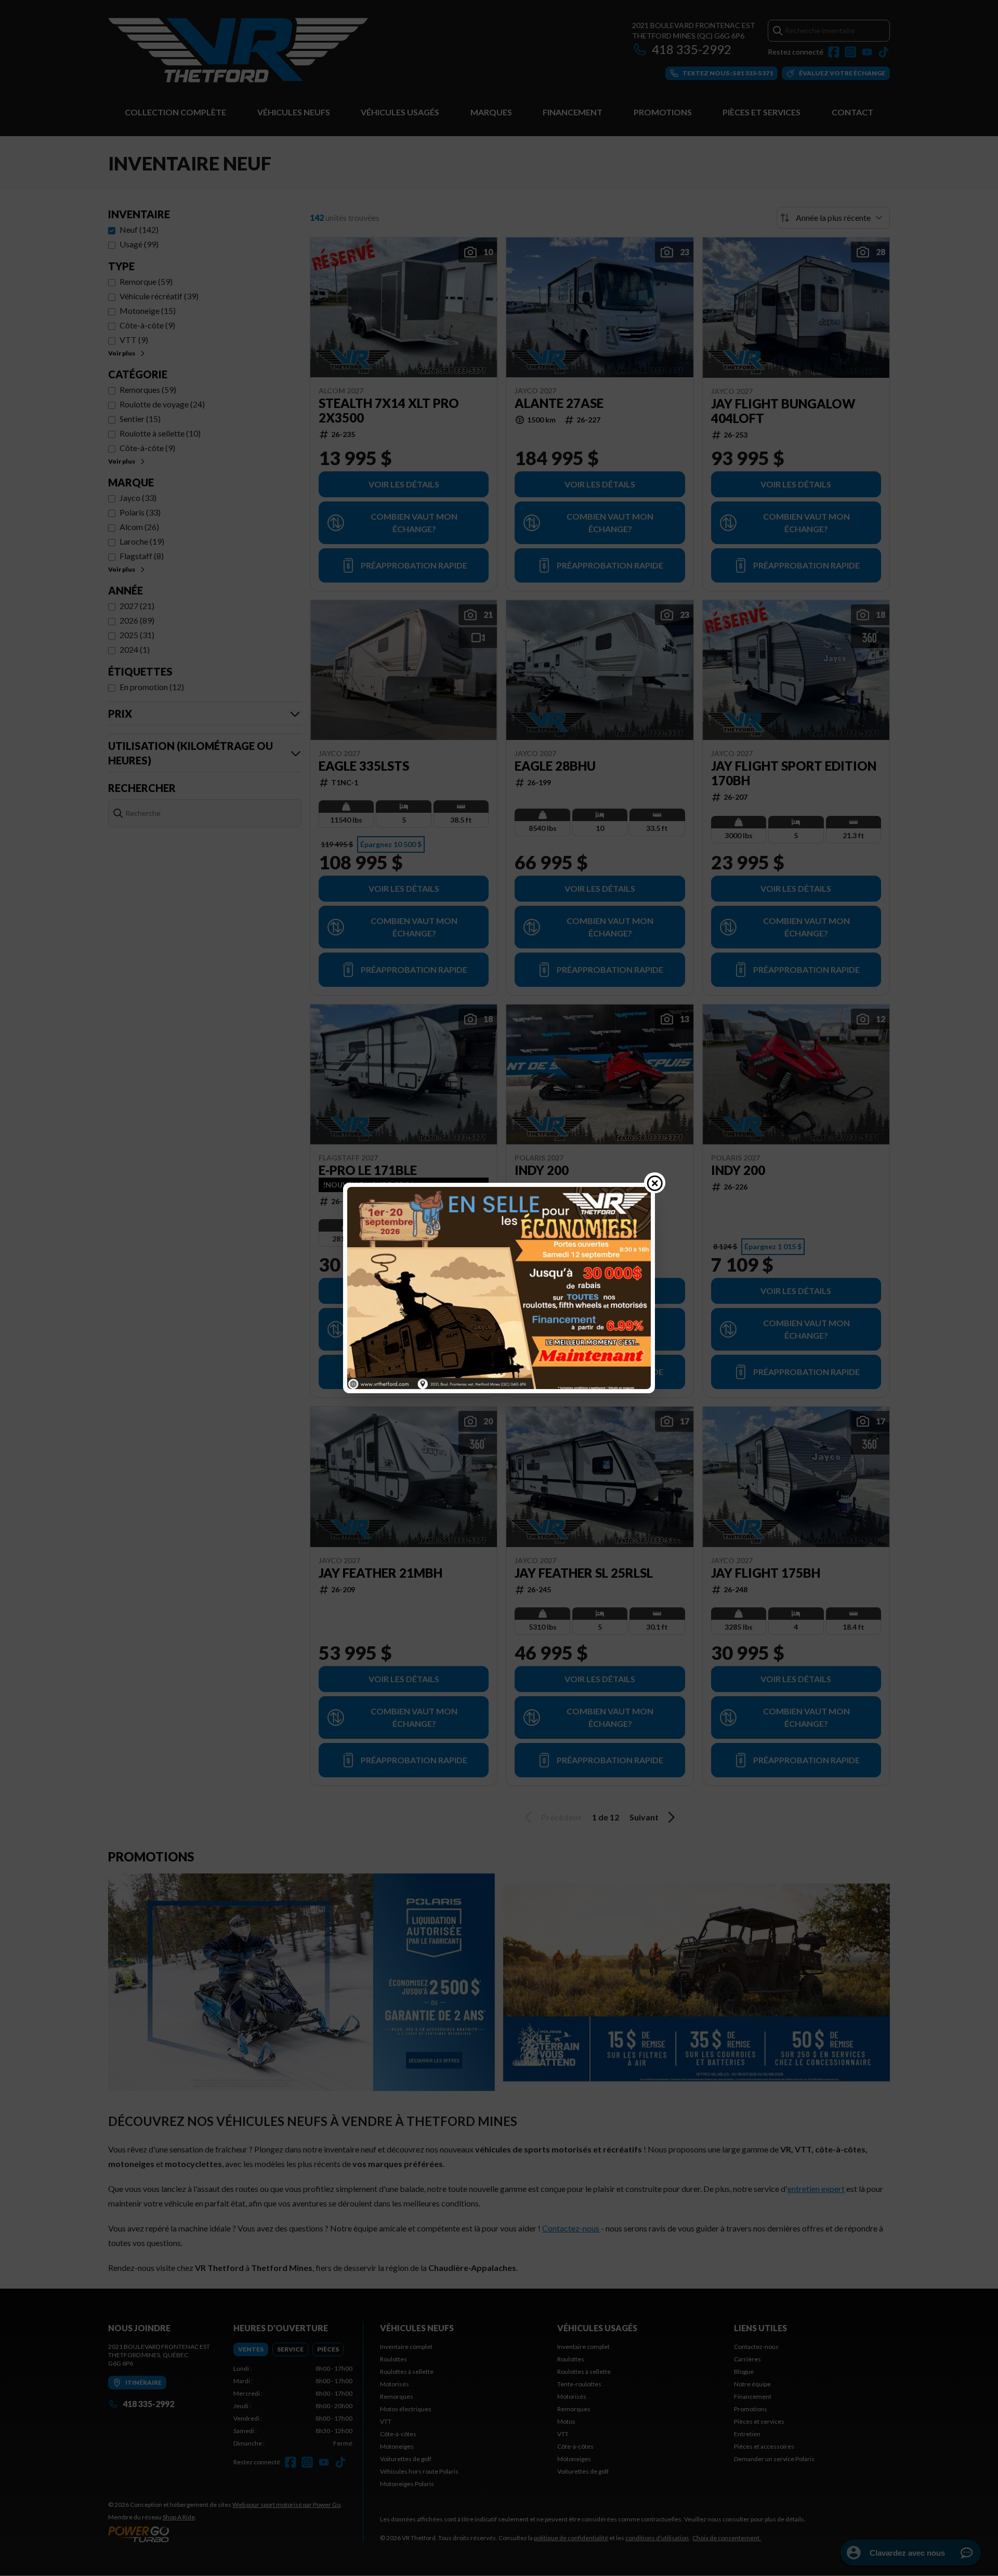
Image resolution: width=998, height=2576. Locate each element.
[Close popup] (655, 1183)
